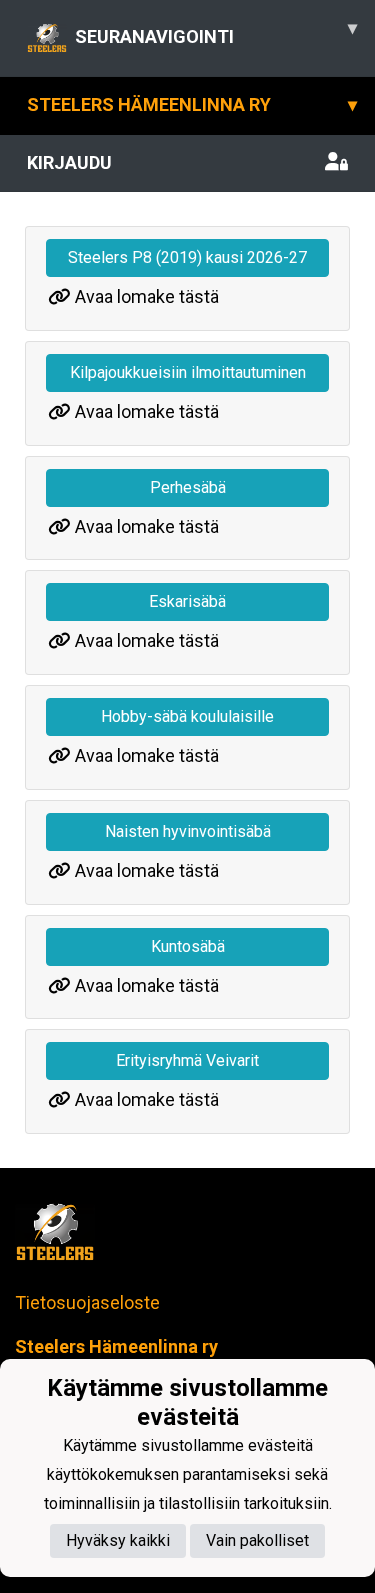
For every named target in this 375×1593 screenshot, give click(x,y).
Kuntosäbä (188, 946)
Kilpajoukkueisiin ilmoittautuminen (188, 372)
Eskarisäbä (187, 601)
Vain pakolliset (257, 1540)
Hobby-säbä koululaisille (187, 716)
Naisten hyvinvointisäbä (188, 831)
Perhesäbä (188, 487)
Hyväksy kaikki (118, 1540)
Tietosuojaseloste (87, 1302)
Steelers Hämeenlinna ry (192, 104)
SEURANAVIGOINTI (216, 32)
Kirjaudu (69, 162)
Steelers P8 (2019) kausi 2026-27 (187, 257)
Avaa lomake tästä (147, 296)
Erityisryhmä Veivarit (187, 1060)
